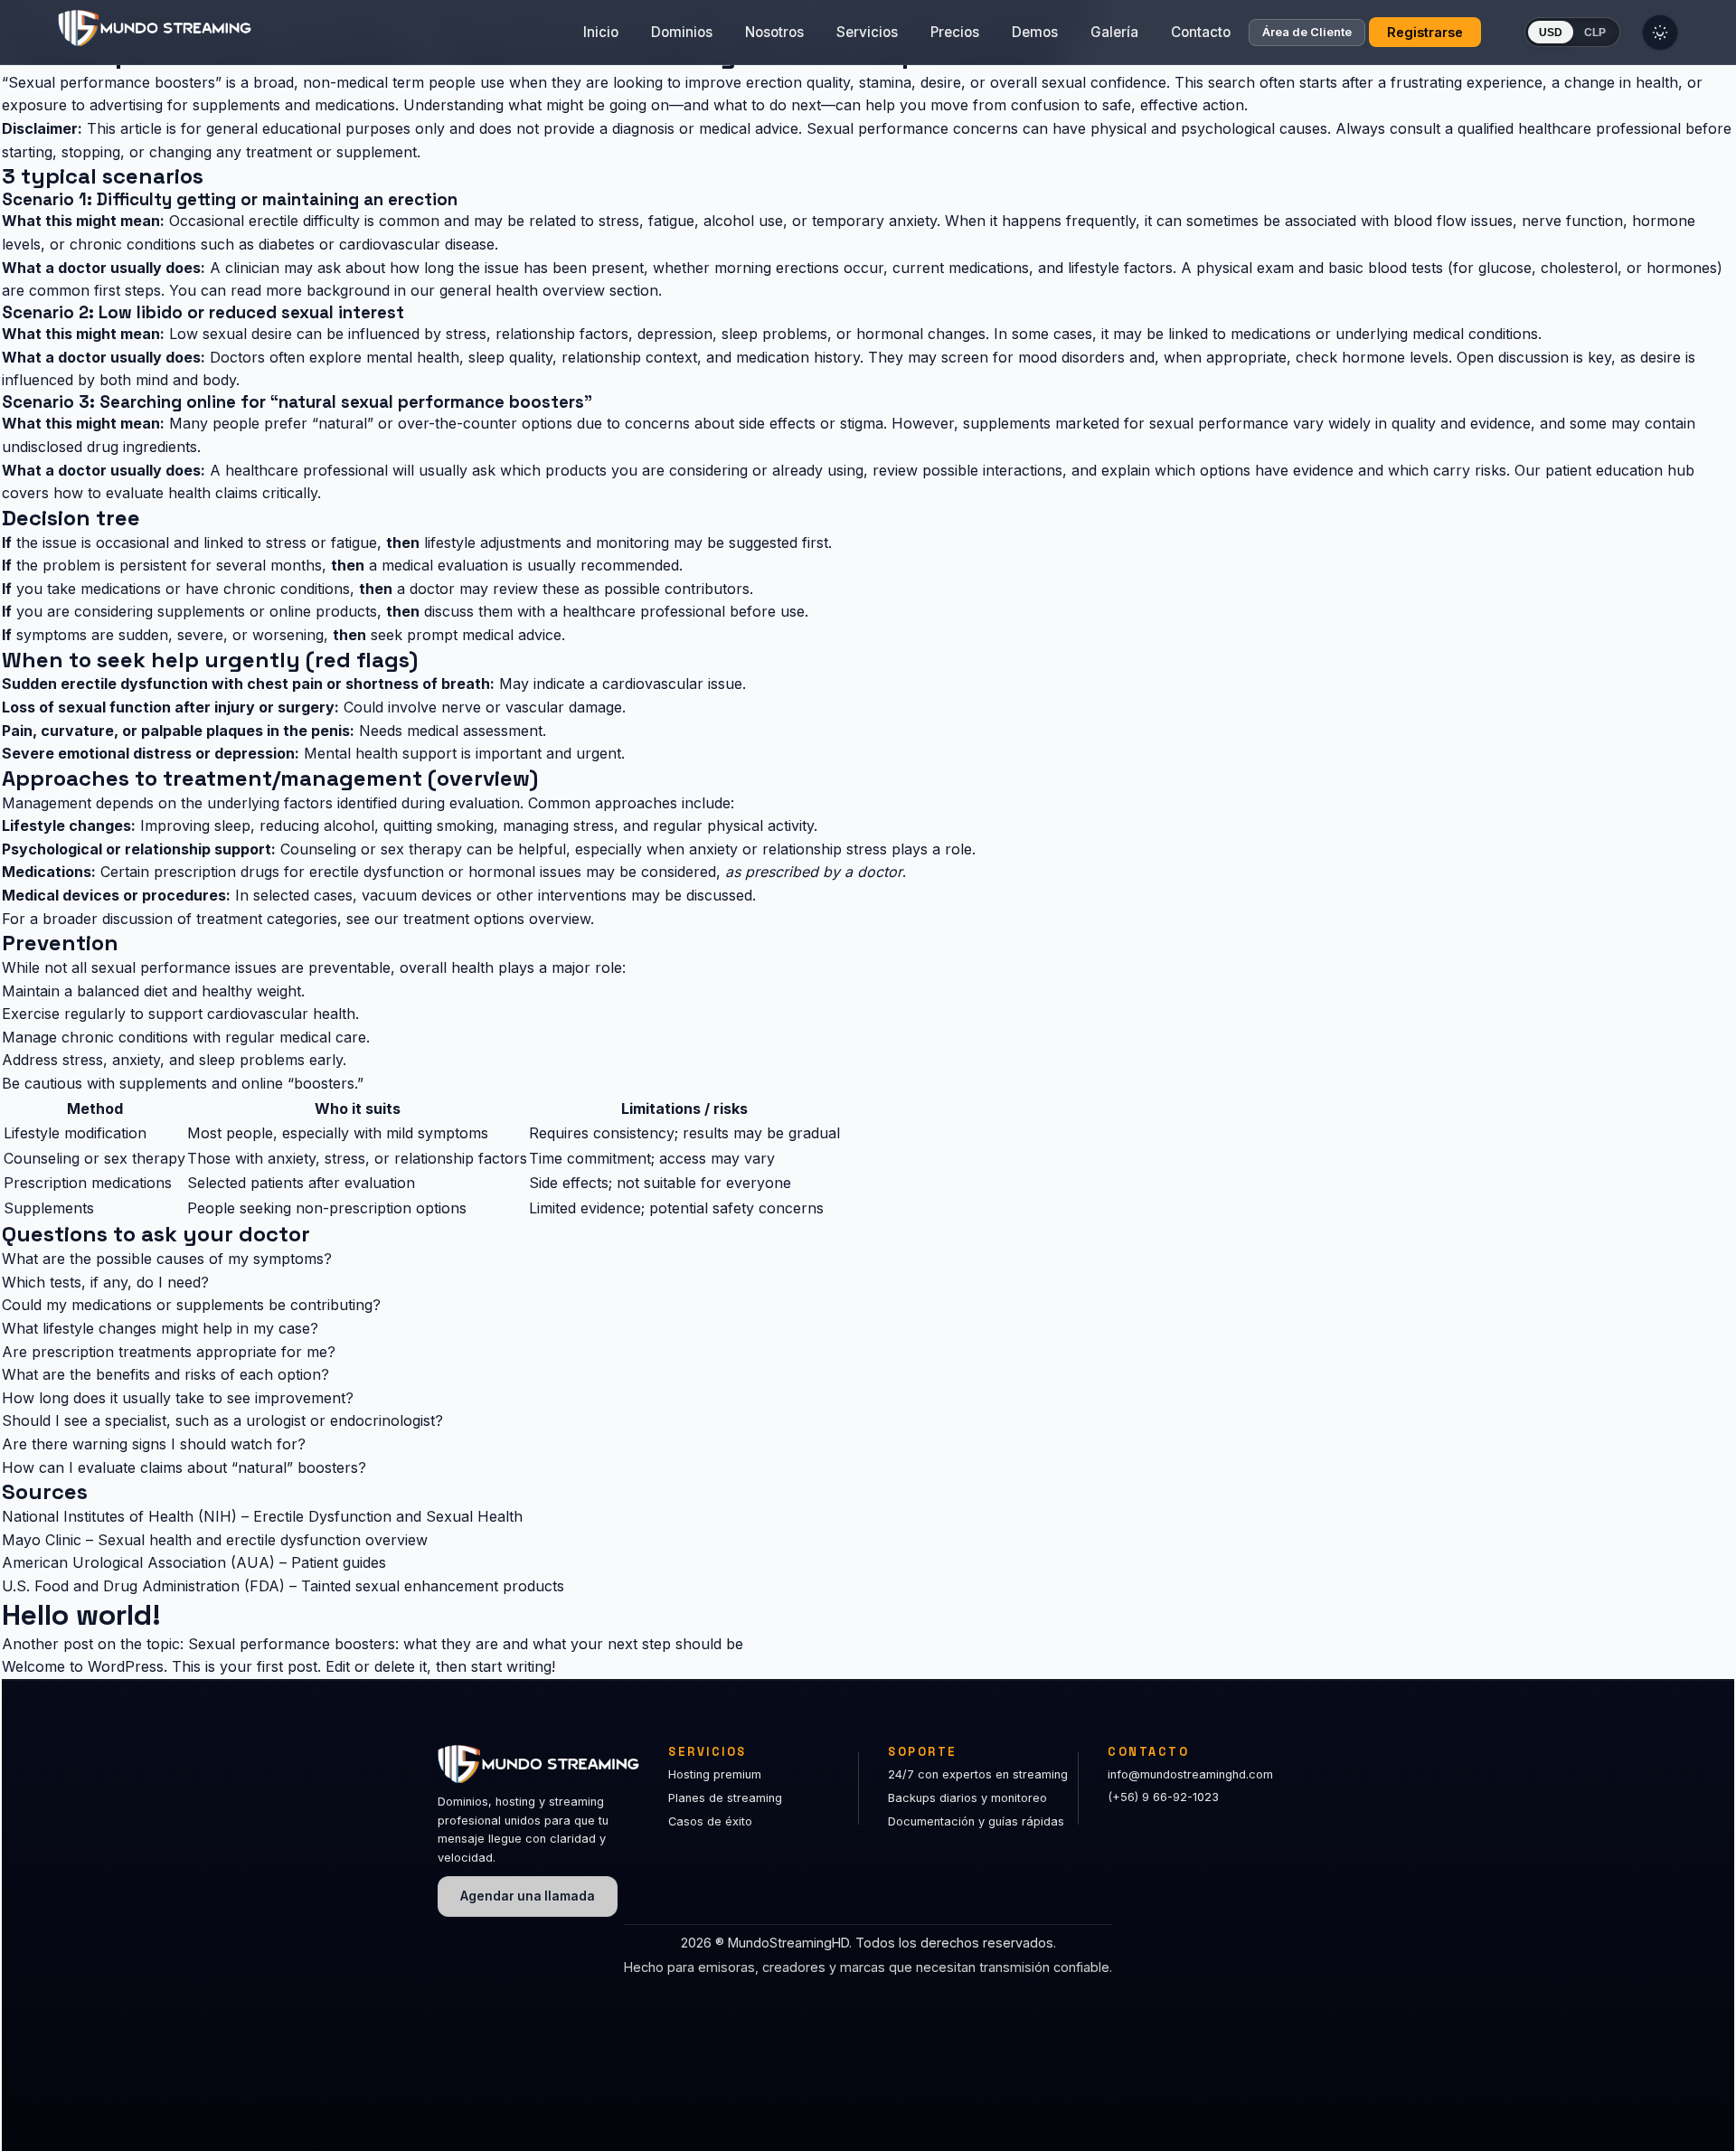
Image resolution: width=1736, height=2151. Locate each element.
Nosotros (774, 32)
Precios (955, 32)
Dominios (682, 32)
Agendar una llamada (528, 1896)
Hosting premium (715, 1774)
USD (1551, 33)
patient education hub (1620, 470)
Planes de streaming (725, 1798)
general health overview (522, 290)
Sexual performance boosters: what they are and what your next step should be (466, 1644)
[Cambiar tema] (1660, 33)
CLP (1595, 33)
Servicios (867, 32)
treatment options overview (497, 919)
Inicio (601, 32)
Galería (1114, 32)
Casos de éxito (710, 1821)
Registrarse (1425, 32)
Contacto (1201, 32)
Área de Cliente (1307, 33)
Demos (1035, 32)
